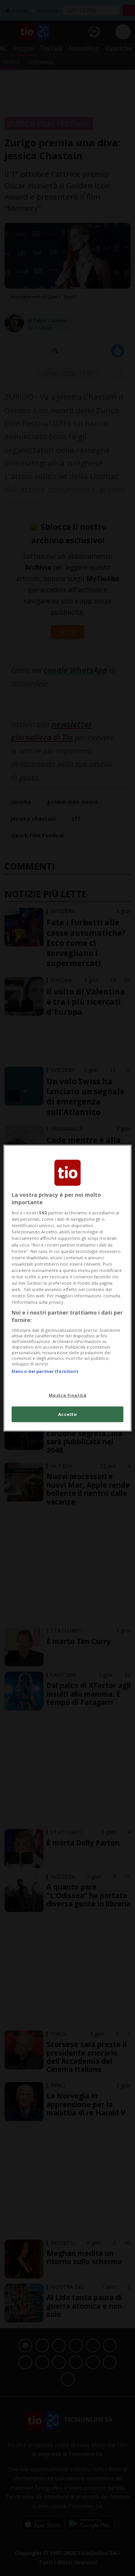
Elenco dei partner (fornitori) (45, 1371)
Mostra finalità (68, 1395)
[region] (67, 1288)
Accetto (68, 1414)
